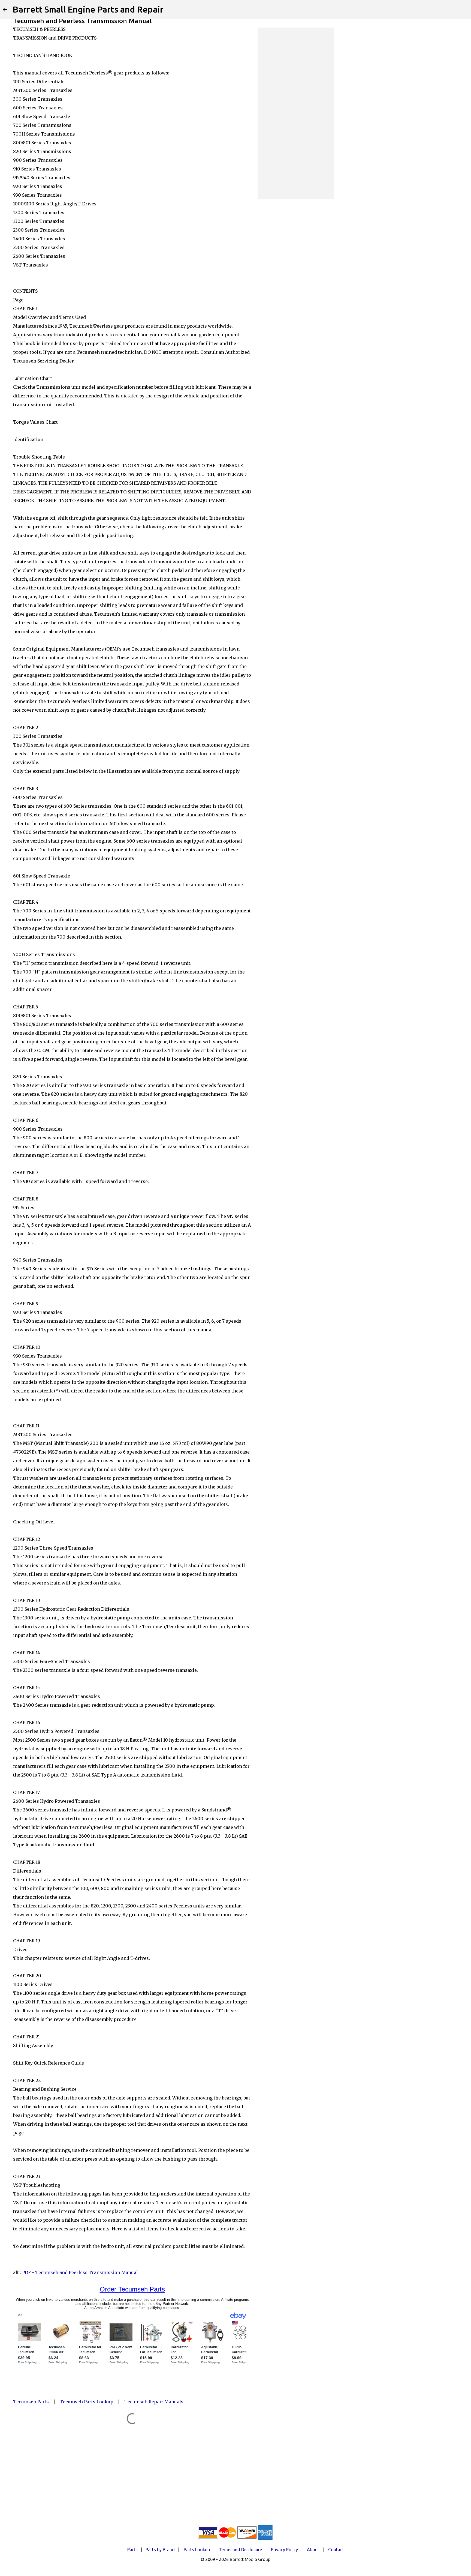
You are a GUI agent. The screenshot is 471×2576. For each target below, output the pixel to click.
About (313, 2550)
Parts (132, 2550)
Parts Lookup (197, 2550)
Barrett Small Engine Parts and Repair (88, 9)
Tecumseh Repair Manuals (154, 2402)
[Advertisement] (296, 113)
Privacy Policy (284, 2550)
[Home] (5, 10)
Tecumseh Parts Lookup (87, 2402)
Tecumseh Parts (31, 2402)
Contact (336, 2550)
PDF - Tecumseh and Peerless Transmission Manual (80, 2272)
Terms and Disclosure (240, 2550)
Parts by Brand (160, 2550)
